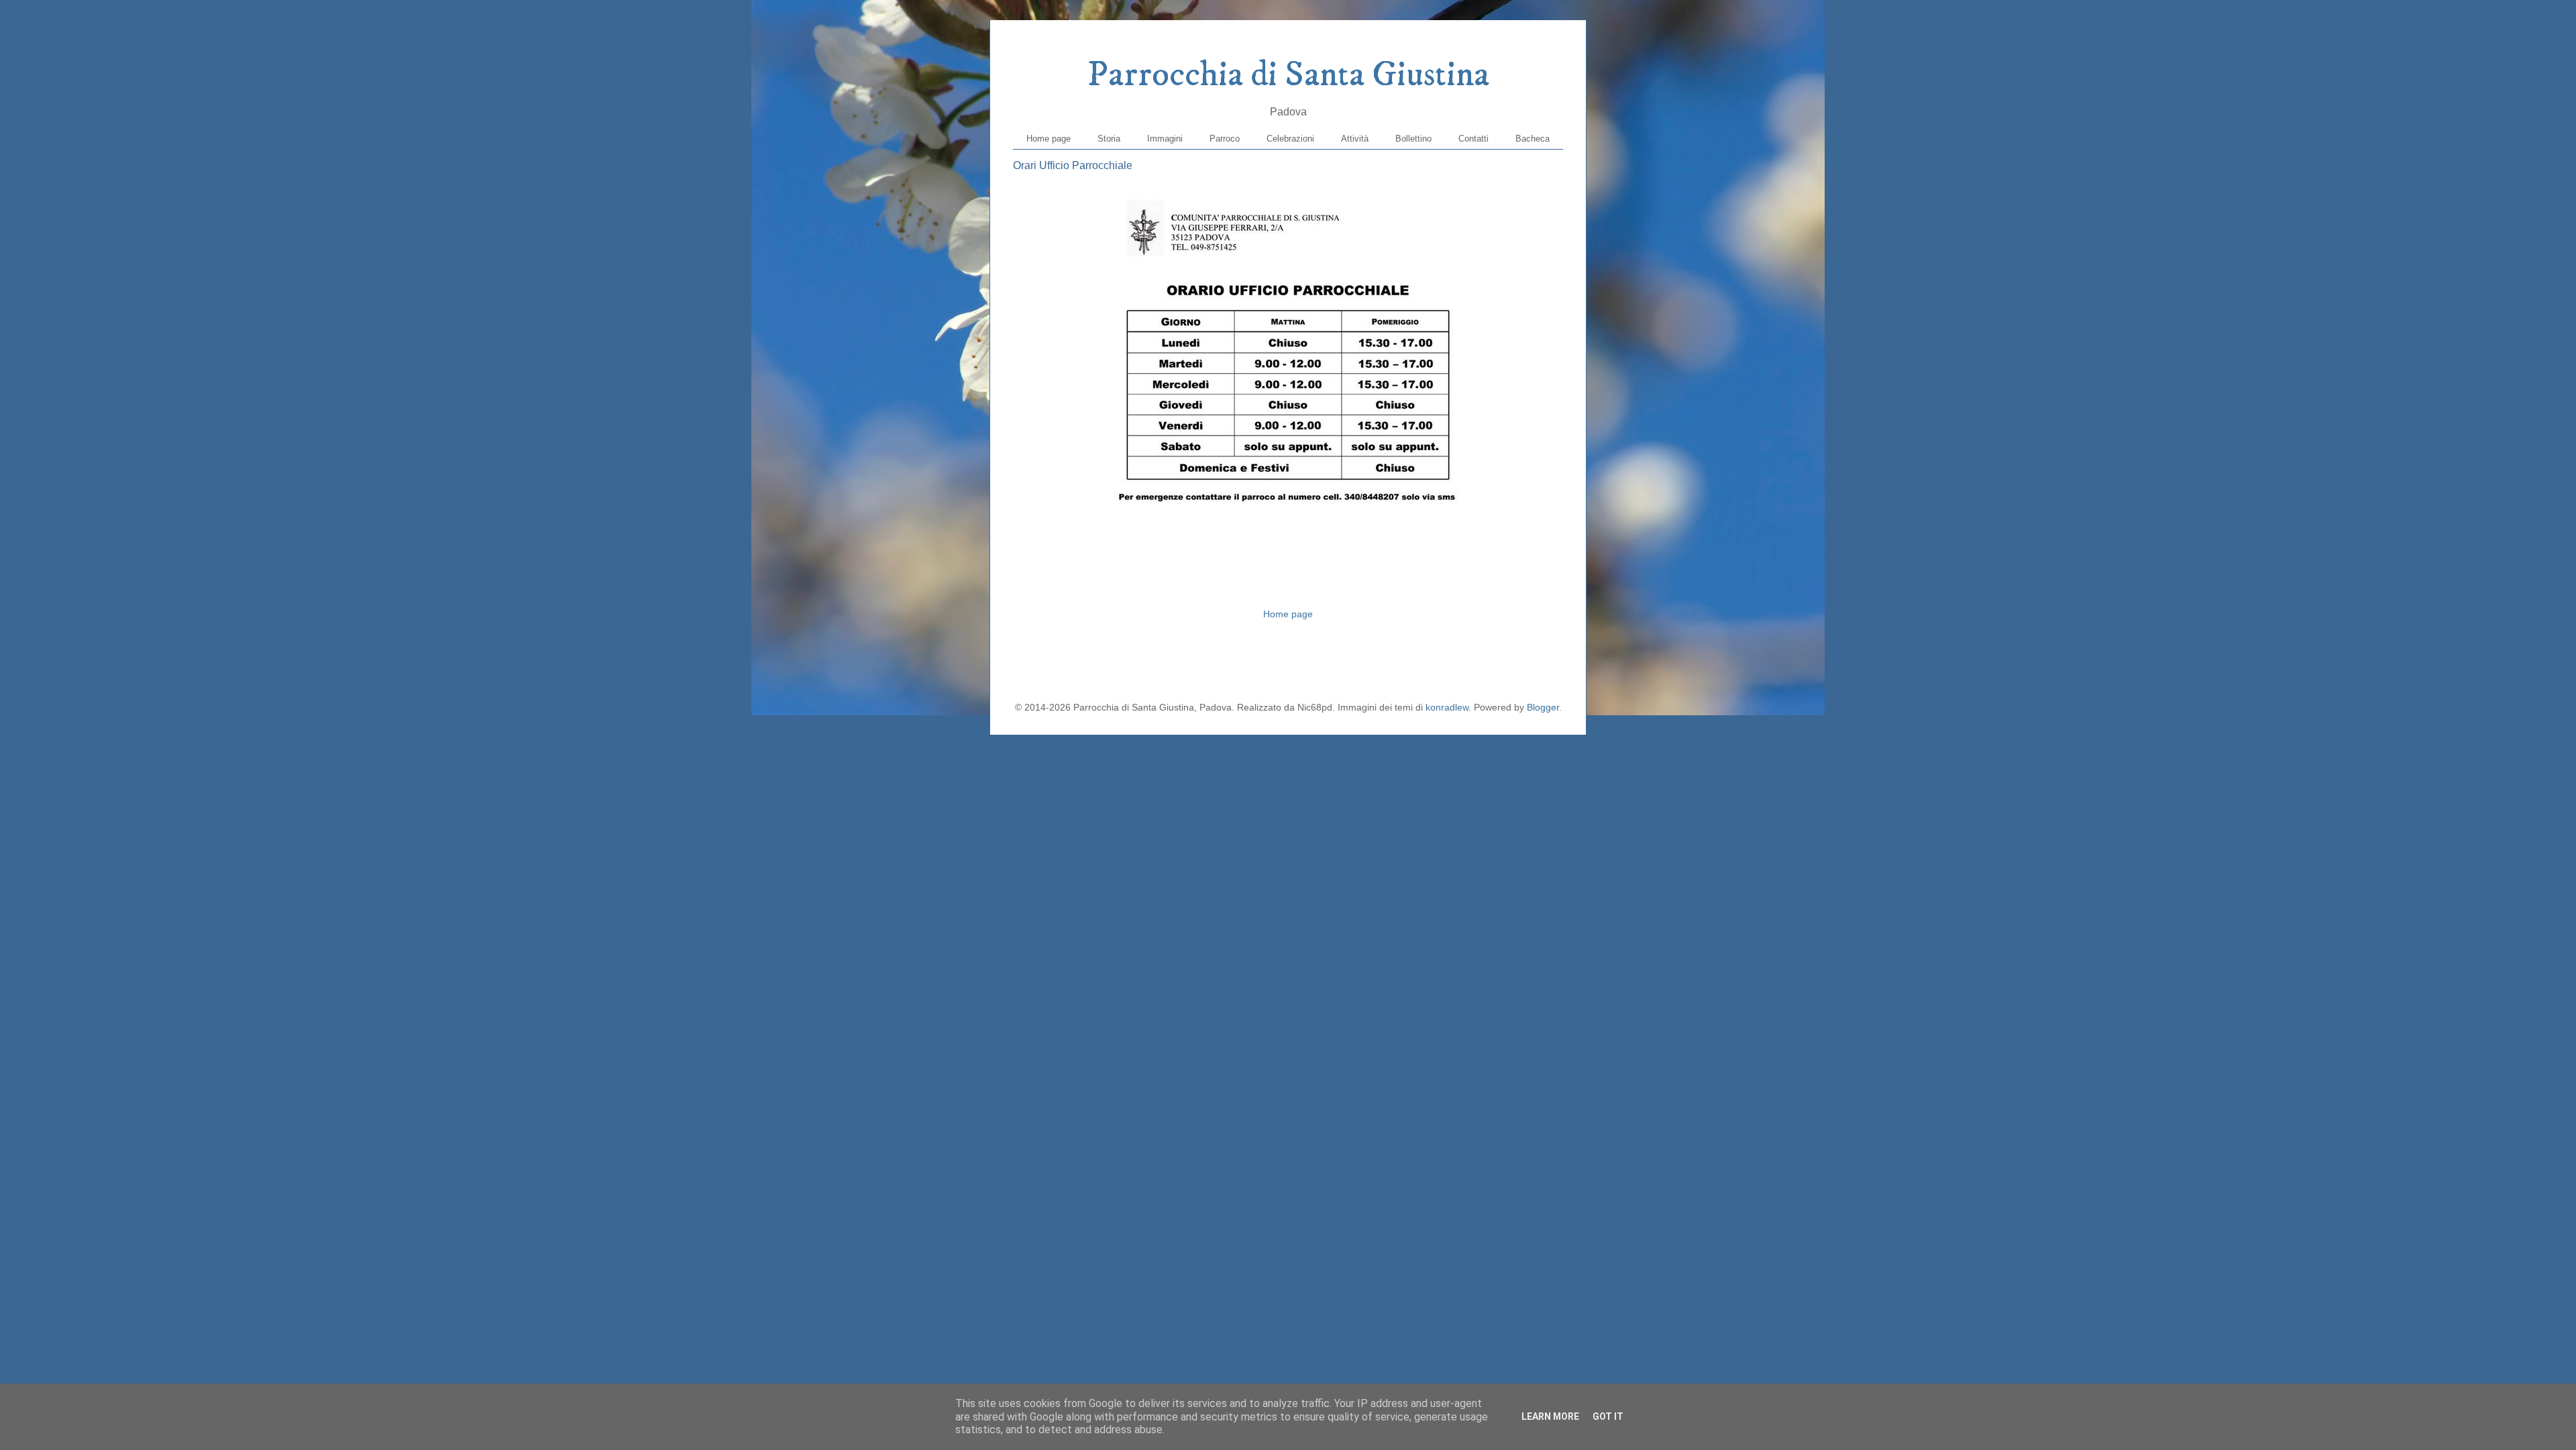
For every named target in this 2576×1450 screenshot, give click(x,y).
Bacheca (1533, 139)
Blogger (1543, 707)
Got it (1608, 1416)
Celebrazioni (1290, 139)
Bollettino (1413, 139)
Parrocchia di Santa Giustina (1288, 75)
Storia (1109, 139)
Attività (1355, 139)
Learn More (1550, 1416)
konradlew (1447, 707)
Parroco (1225, 139)
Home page (1049, 139)
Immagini (1165, 139)
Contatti (1473, 139)
